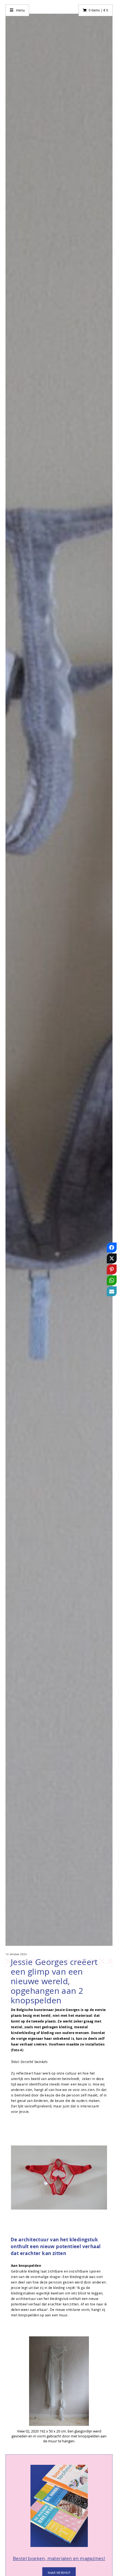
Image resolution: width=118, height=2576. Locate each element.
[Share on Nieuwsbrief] (112, 1304)
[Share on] (112, 1315)
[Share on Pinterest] (112, 1283)
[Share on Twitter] (112, 1272)
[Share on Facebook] (112, 1261)
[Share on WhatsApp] (112, 1293)
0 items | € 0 (98, 10)
